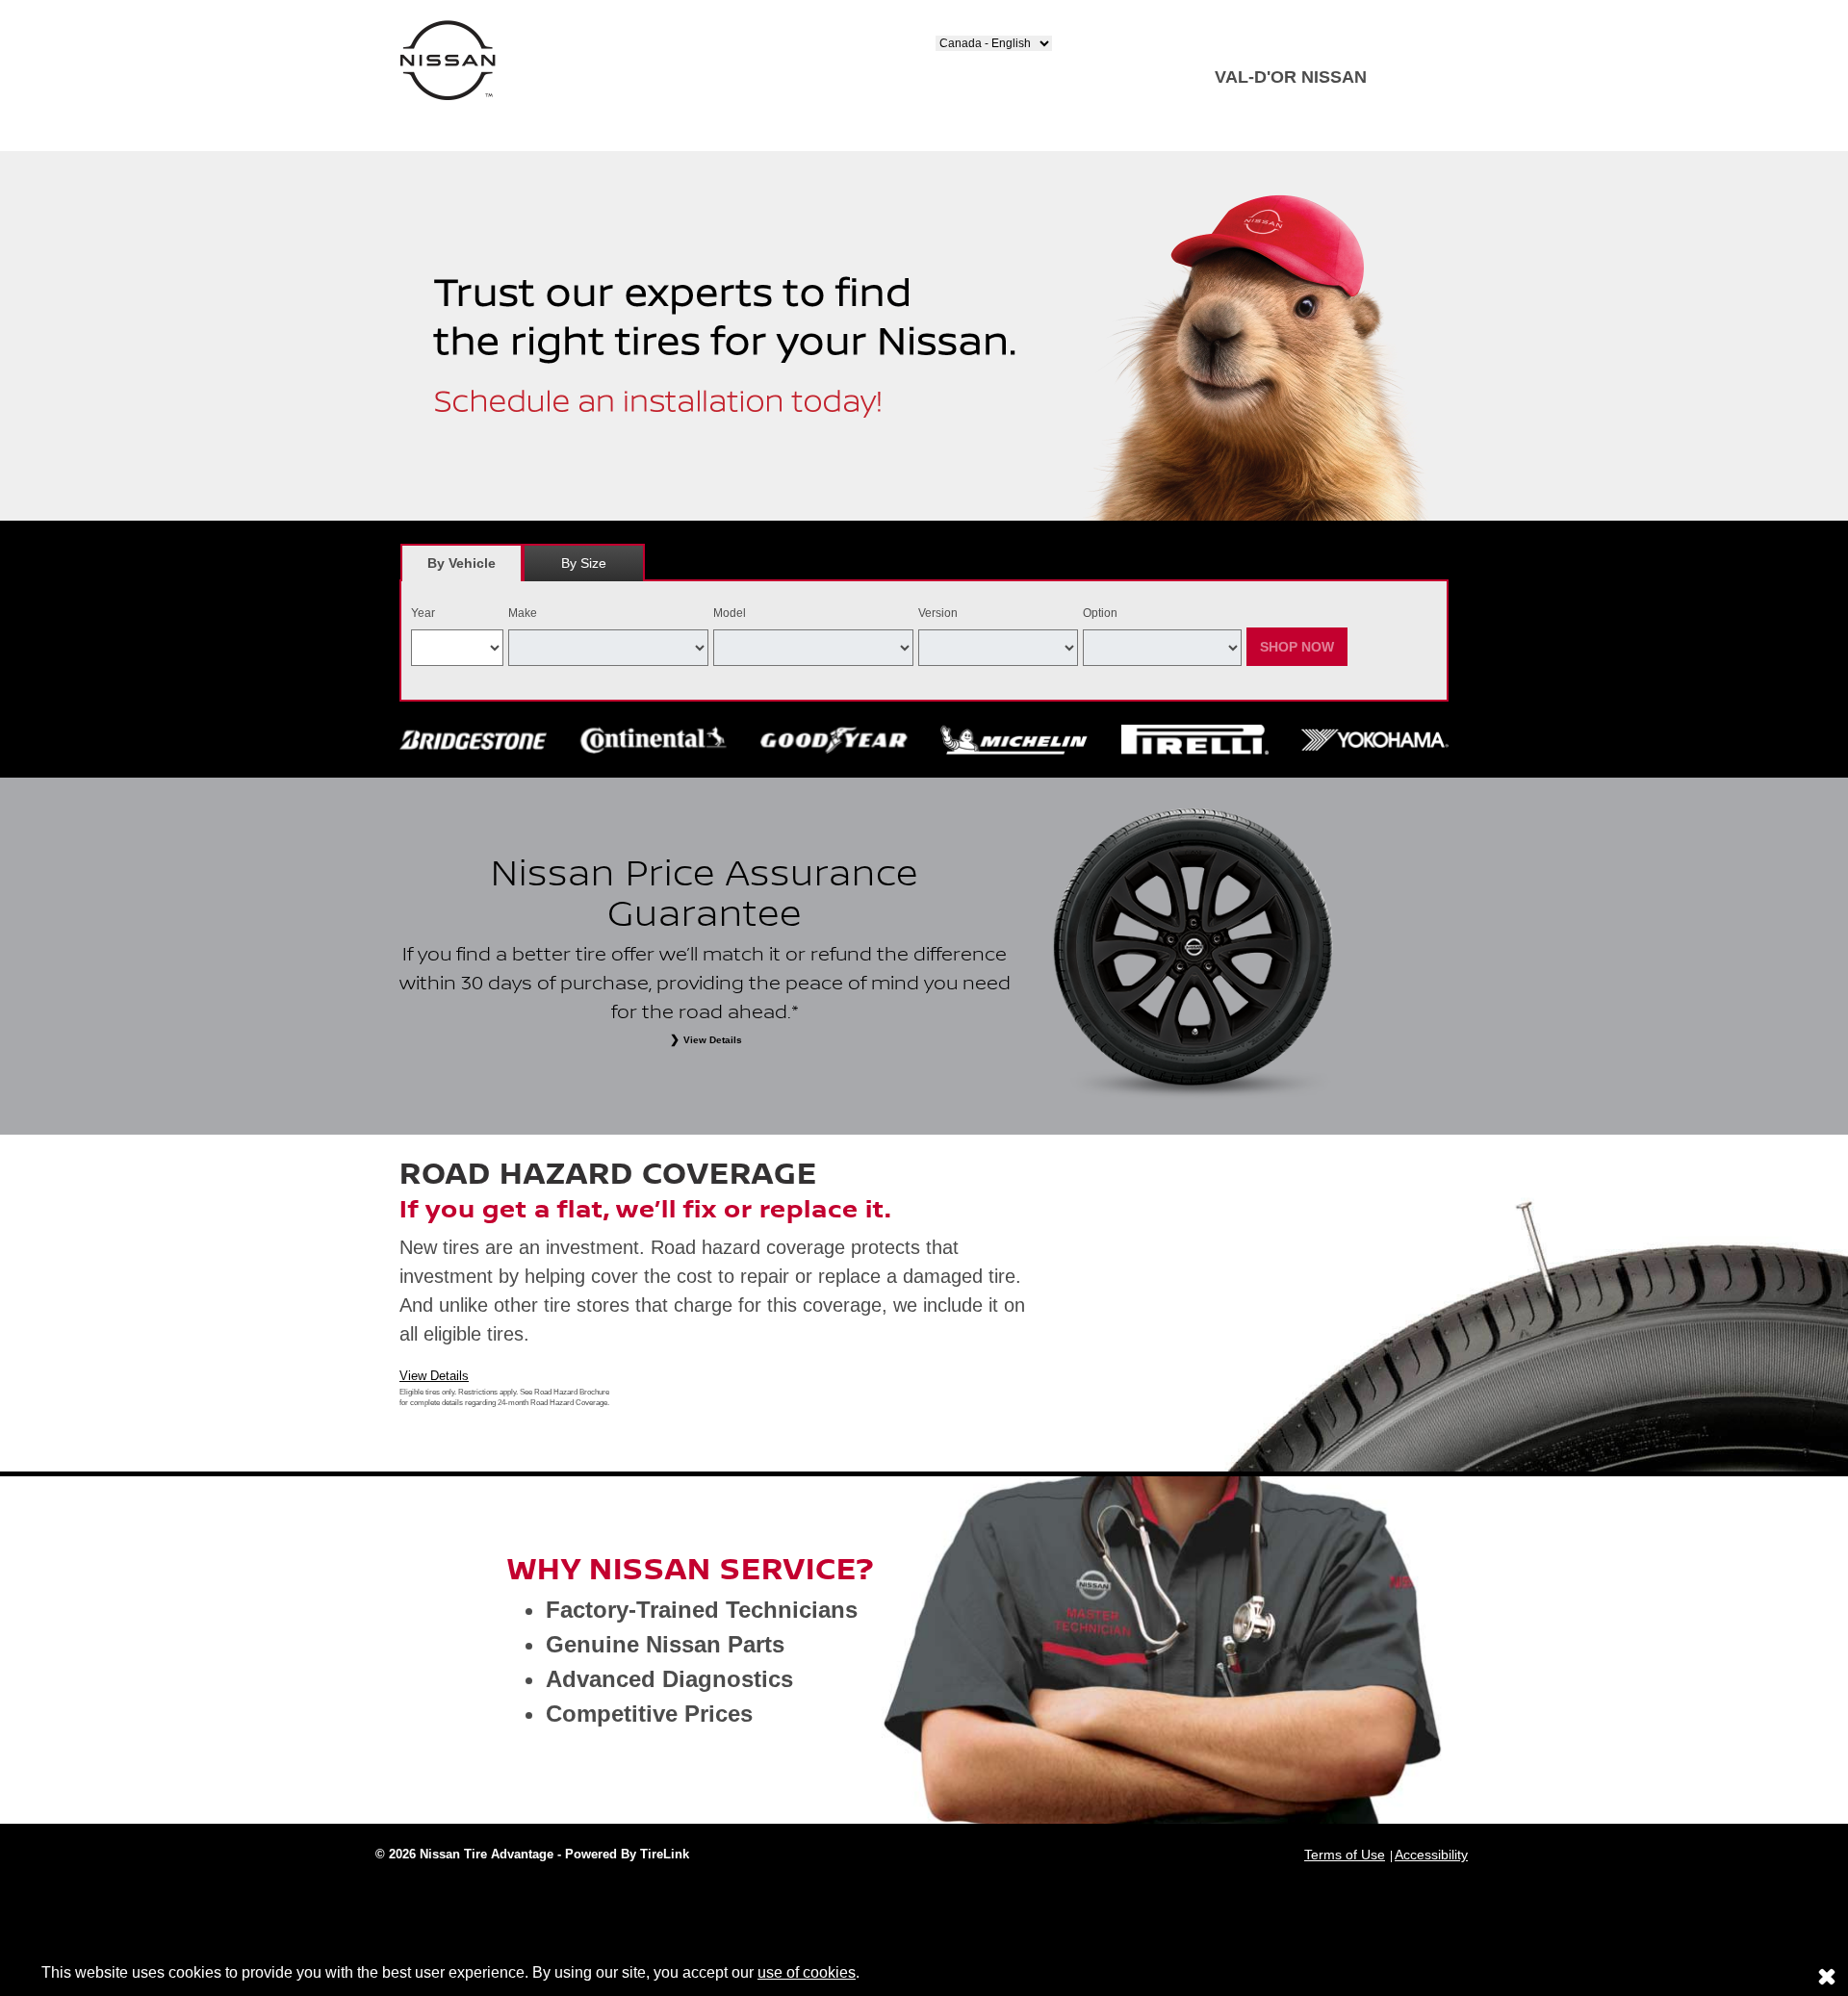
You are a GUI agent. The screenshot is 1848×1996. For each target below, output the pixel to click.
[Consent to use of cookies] (1827, 1976)
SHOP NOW (1297, 647)
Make (523, 613)
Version (938, 613)
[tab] (462, 563)
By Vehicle (462, 563)
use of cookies (807, 1972)
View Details (434, 1376)
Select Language (983, 28)
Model (730, 613)
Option (1100, 613)
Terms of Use (1345, 1855)
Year (423, 613)
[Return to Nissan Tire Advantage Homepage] (448, 59)
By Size (584, 563)
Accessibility (1431, 1855)
